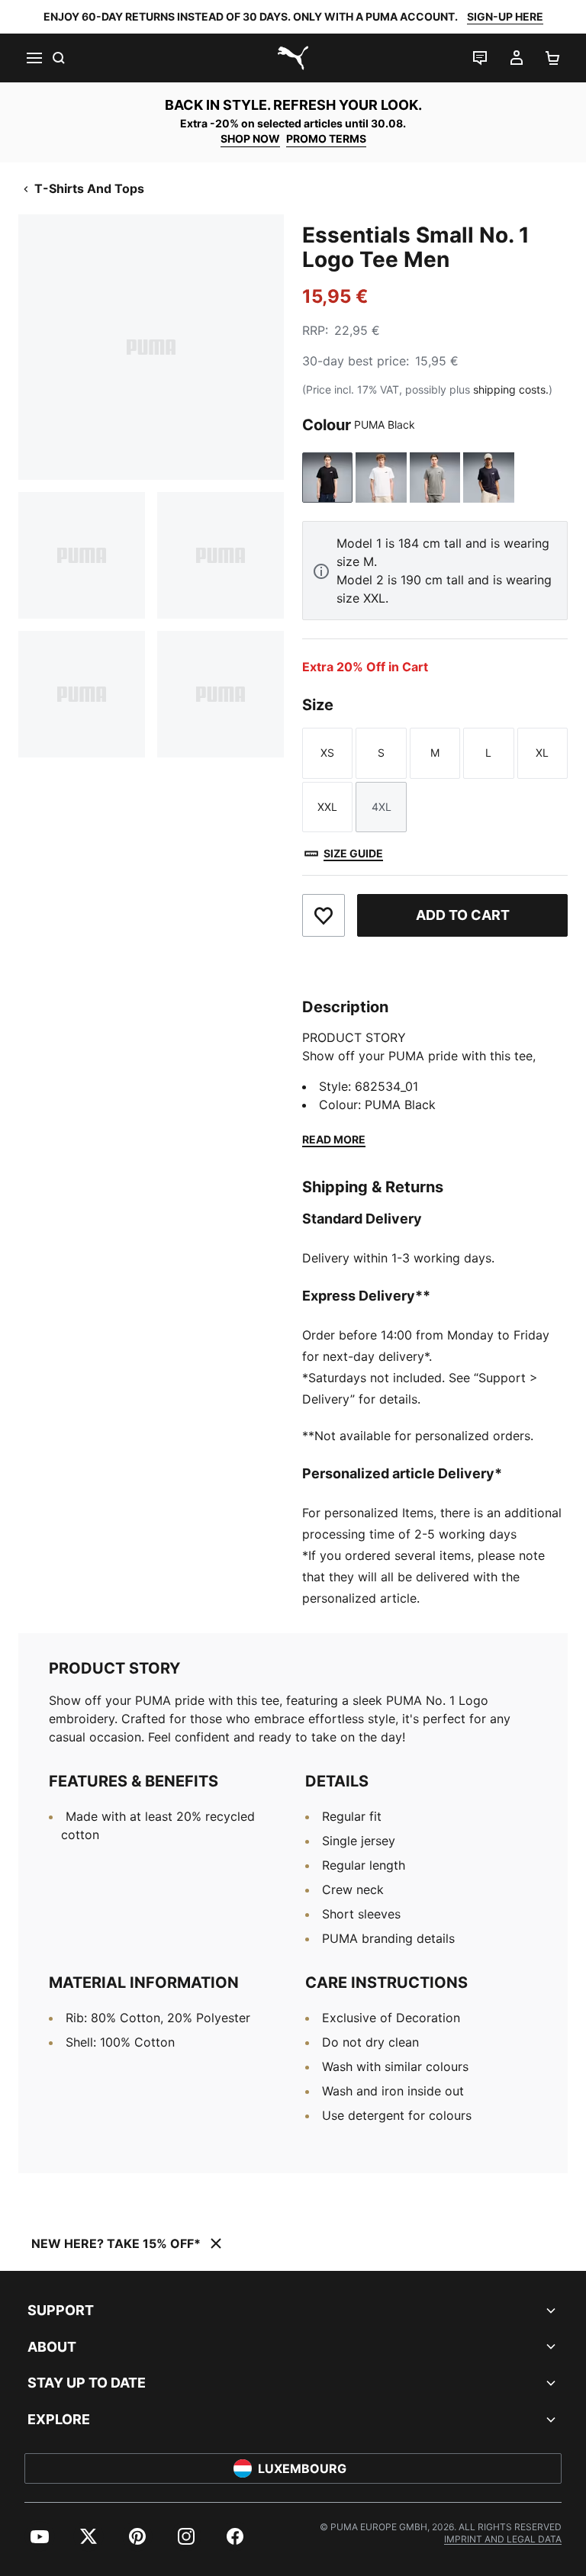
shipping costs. (511, 389)
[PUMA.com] (293, 58)
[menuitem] (40, 2536)
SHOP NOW (250, 138)
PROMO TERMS (326, 138)
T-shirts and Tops (89, 188)
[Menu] (34, 58)
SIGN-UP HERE (505, 16)
